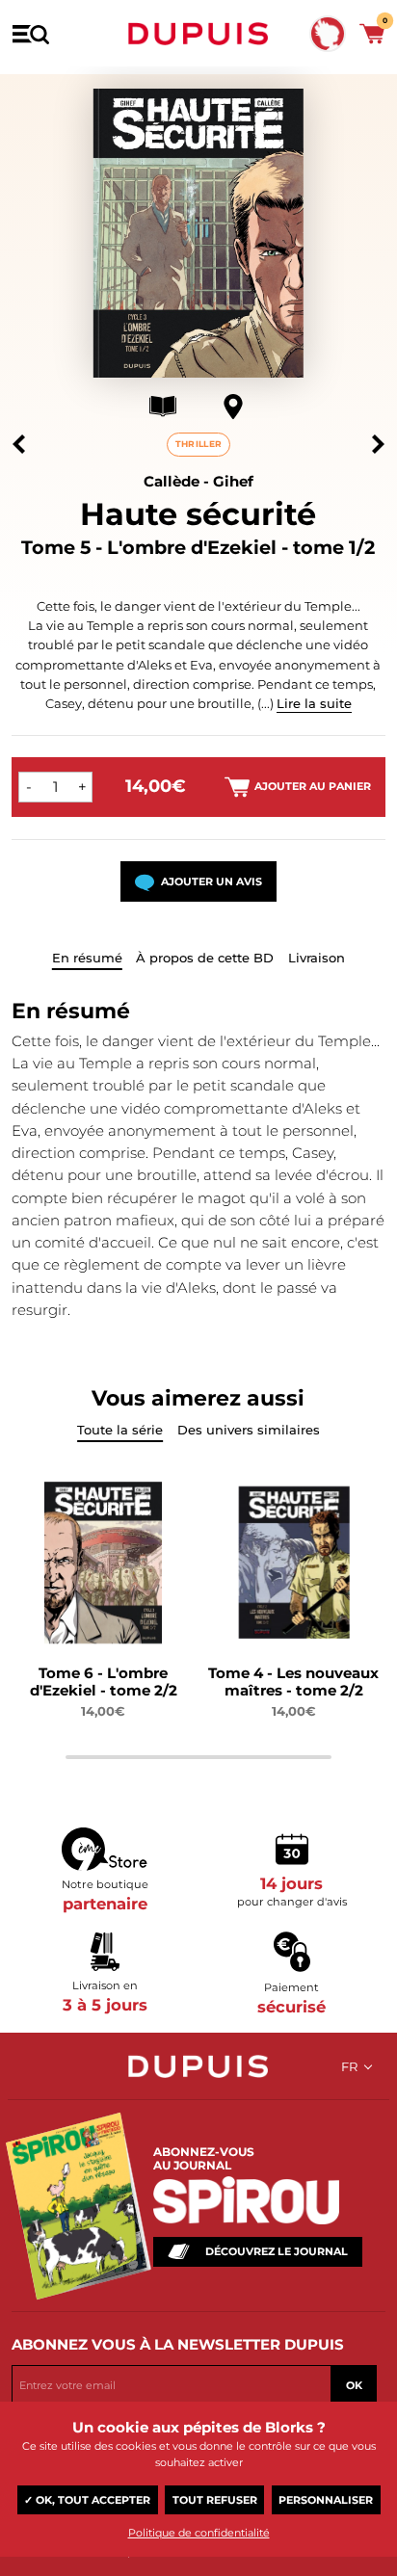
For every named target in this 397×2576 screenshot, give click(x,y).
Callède (172, 481)
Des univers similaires (249, 1430)
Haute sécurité (198, 514)
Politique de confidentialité (199, 2533)
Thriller (198, 444)
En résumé (87, 958)
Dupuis (198, 34)
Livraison (317, 958)
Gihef (233, 481)
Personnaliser (326, 2500)
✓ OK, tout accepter (87, 2500)
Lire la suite (314, 703)
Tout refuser (215, 2500)
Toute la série (120, 1430)
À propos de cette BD (205, 958)
